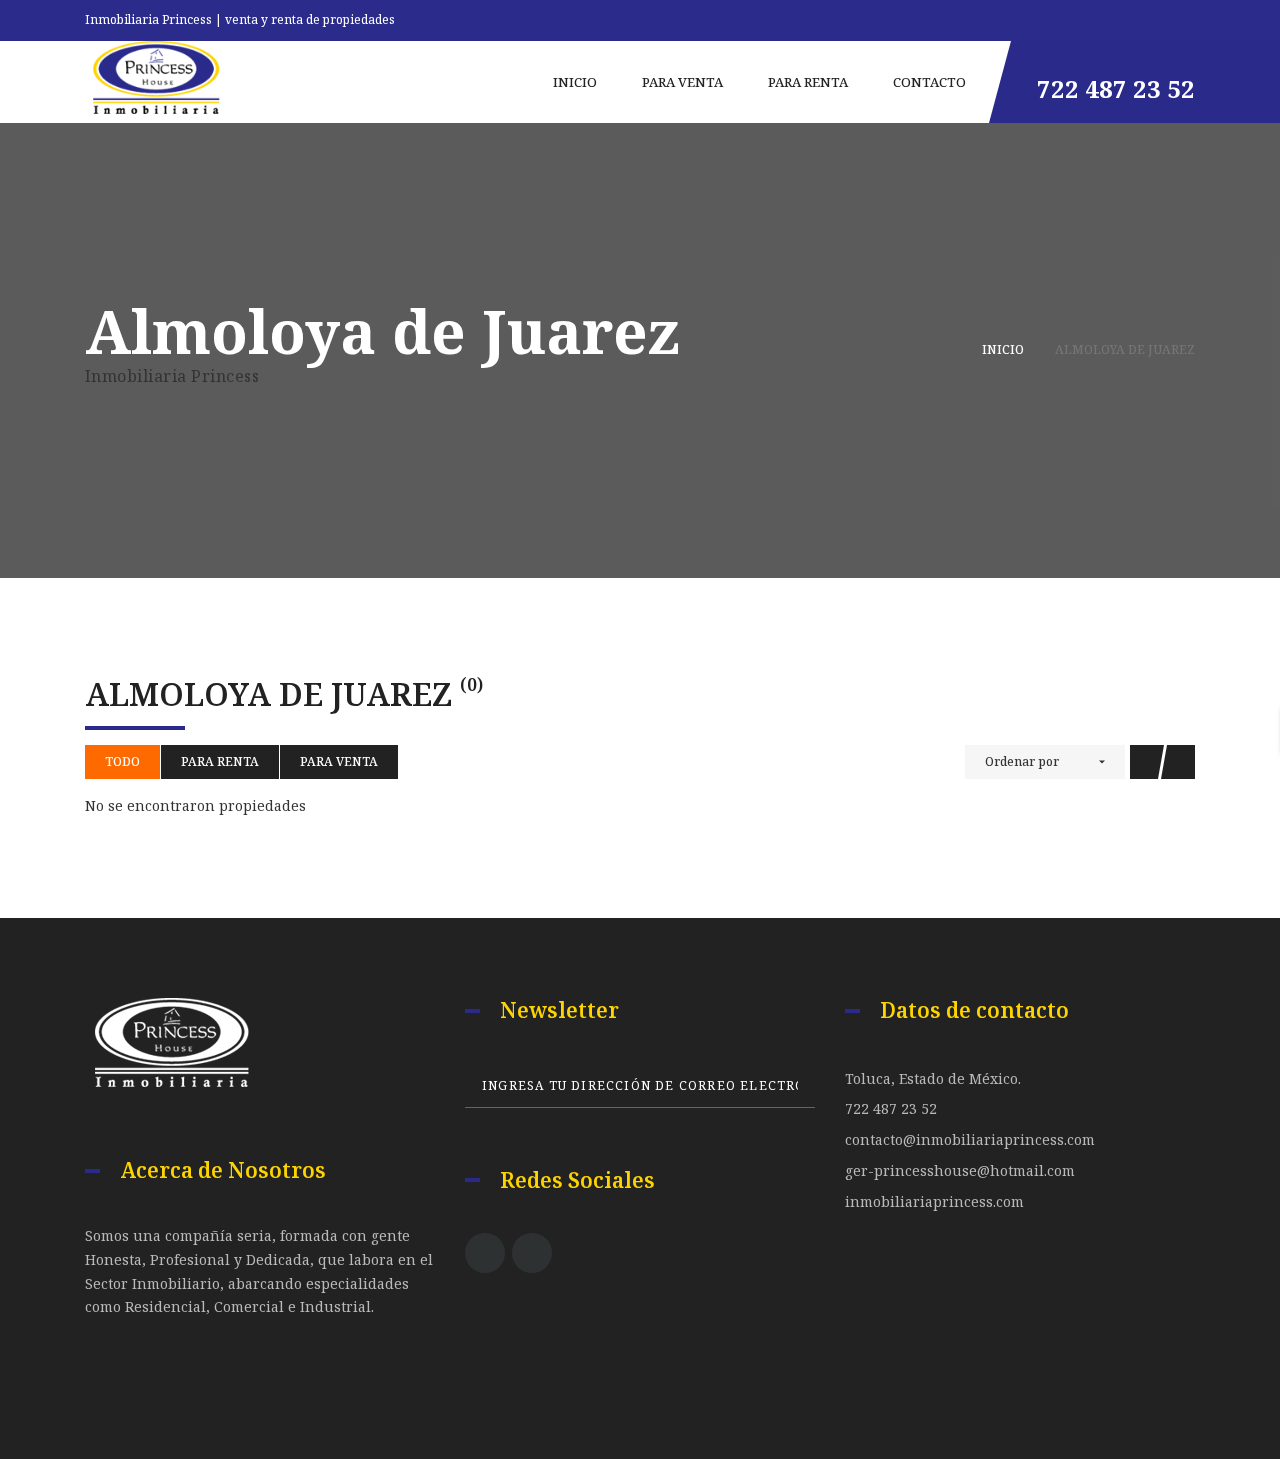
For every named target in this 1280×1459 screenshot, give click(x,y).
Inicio (1003, 349)
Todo (122, 761)
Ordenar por (1022, 761)
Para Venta (339, 761)
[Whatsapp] (1190, 16)
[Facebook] (485, 1253)
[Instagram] (532, 1253)
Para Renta (220, 761)
